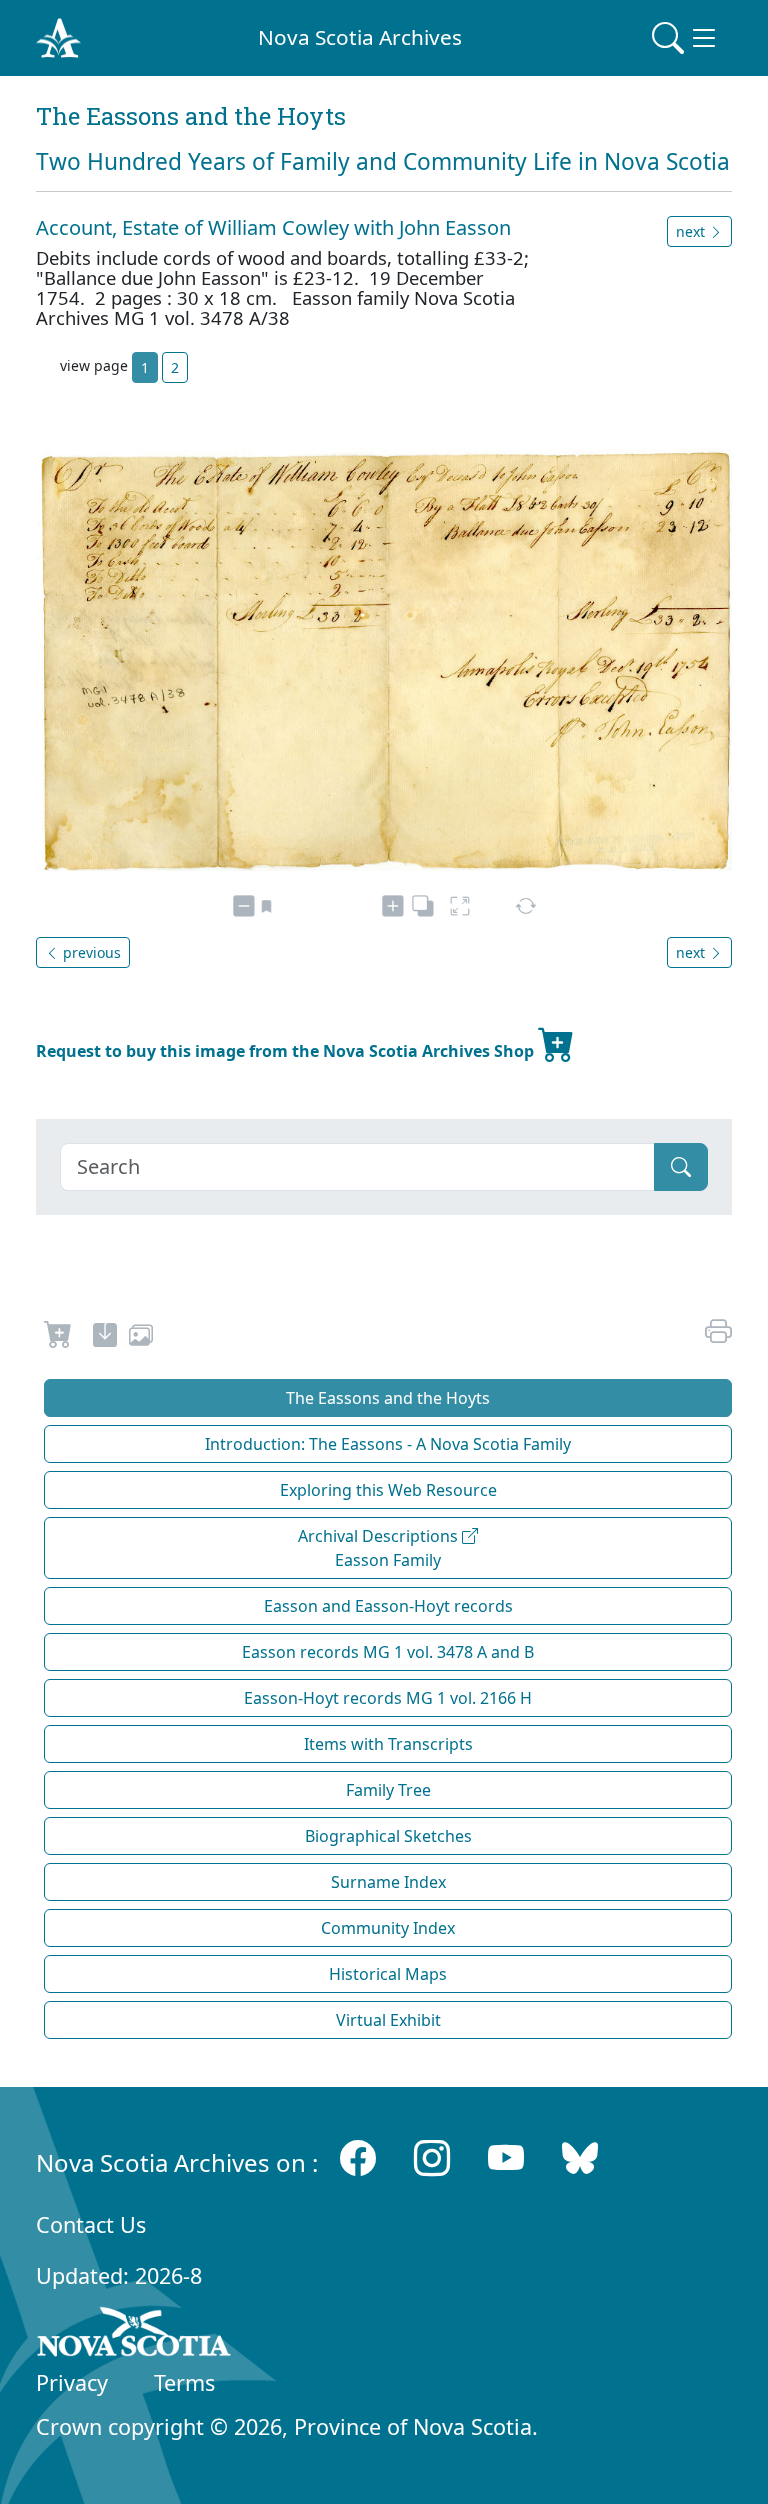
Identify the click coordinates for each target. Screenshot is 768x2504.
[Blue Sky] (580, 2158)
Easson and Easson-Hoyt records (388, 1606)
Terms (184, 2382)
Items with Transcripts (388, 1744)
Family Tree (388, 1790)
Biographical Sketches (388, 1836)
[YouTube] (506, 2158)
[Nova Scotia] (134, 2335)
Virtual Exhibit (388, 2020)
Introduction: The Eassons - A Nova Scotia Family (388, 1444)
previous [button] (90, 952)
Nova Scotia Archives (360, 37)
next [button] (692, 231)
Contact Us (91, 2224)
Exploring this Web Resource (388, 1490)
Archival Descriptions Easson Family (380, 1548)
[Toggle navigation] (686, 38)
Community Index (388, 1928)
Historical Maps (388, 1974)
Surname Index (388, 1882)
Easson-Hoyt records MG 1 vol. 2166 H (388, 1698)
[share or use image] (141, 1338)
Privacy (72, 2382)
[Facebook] (358, 2158)
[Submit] (681, 1167)
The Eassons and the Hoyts (388, 1398)
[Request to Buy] (58, 1338)
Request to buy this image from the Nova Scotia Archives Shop (287, 1051)
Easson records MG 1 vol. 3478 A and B (388, 1652)
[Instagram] (432, 2158)
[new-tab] (105, 1338)
